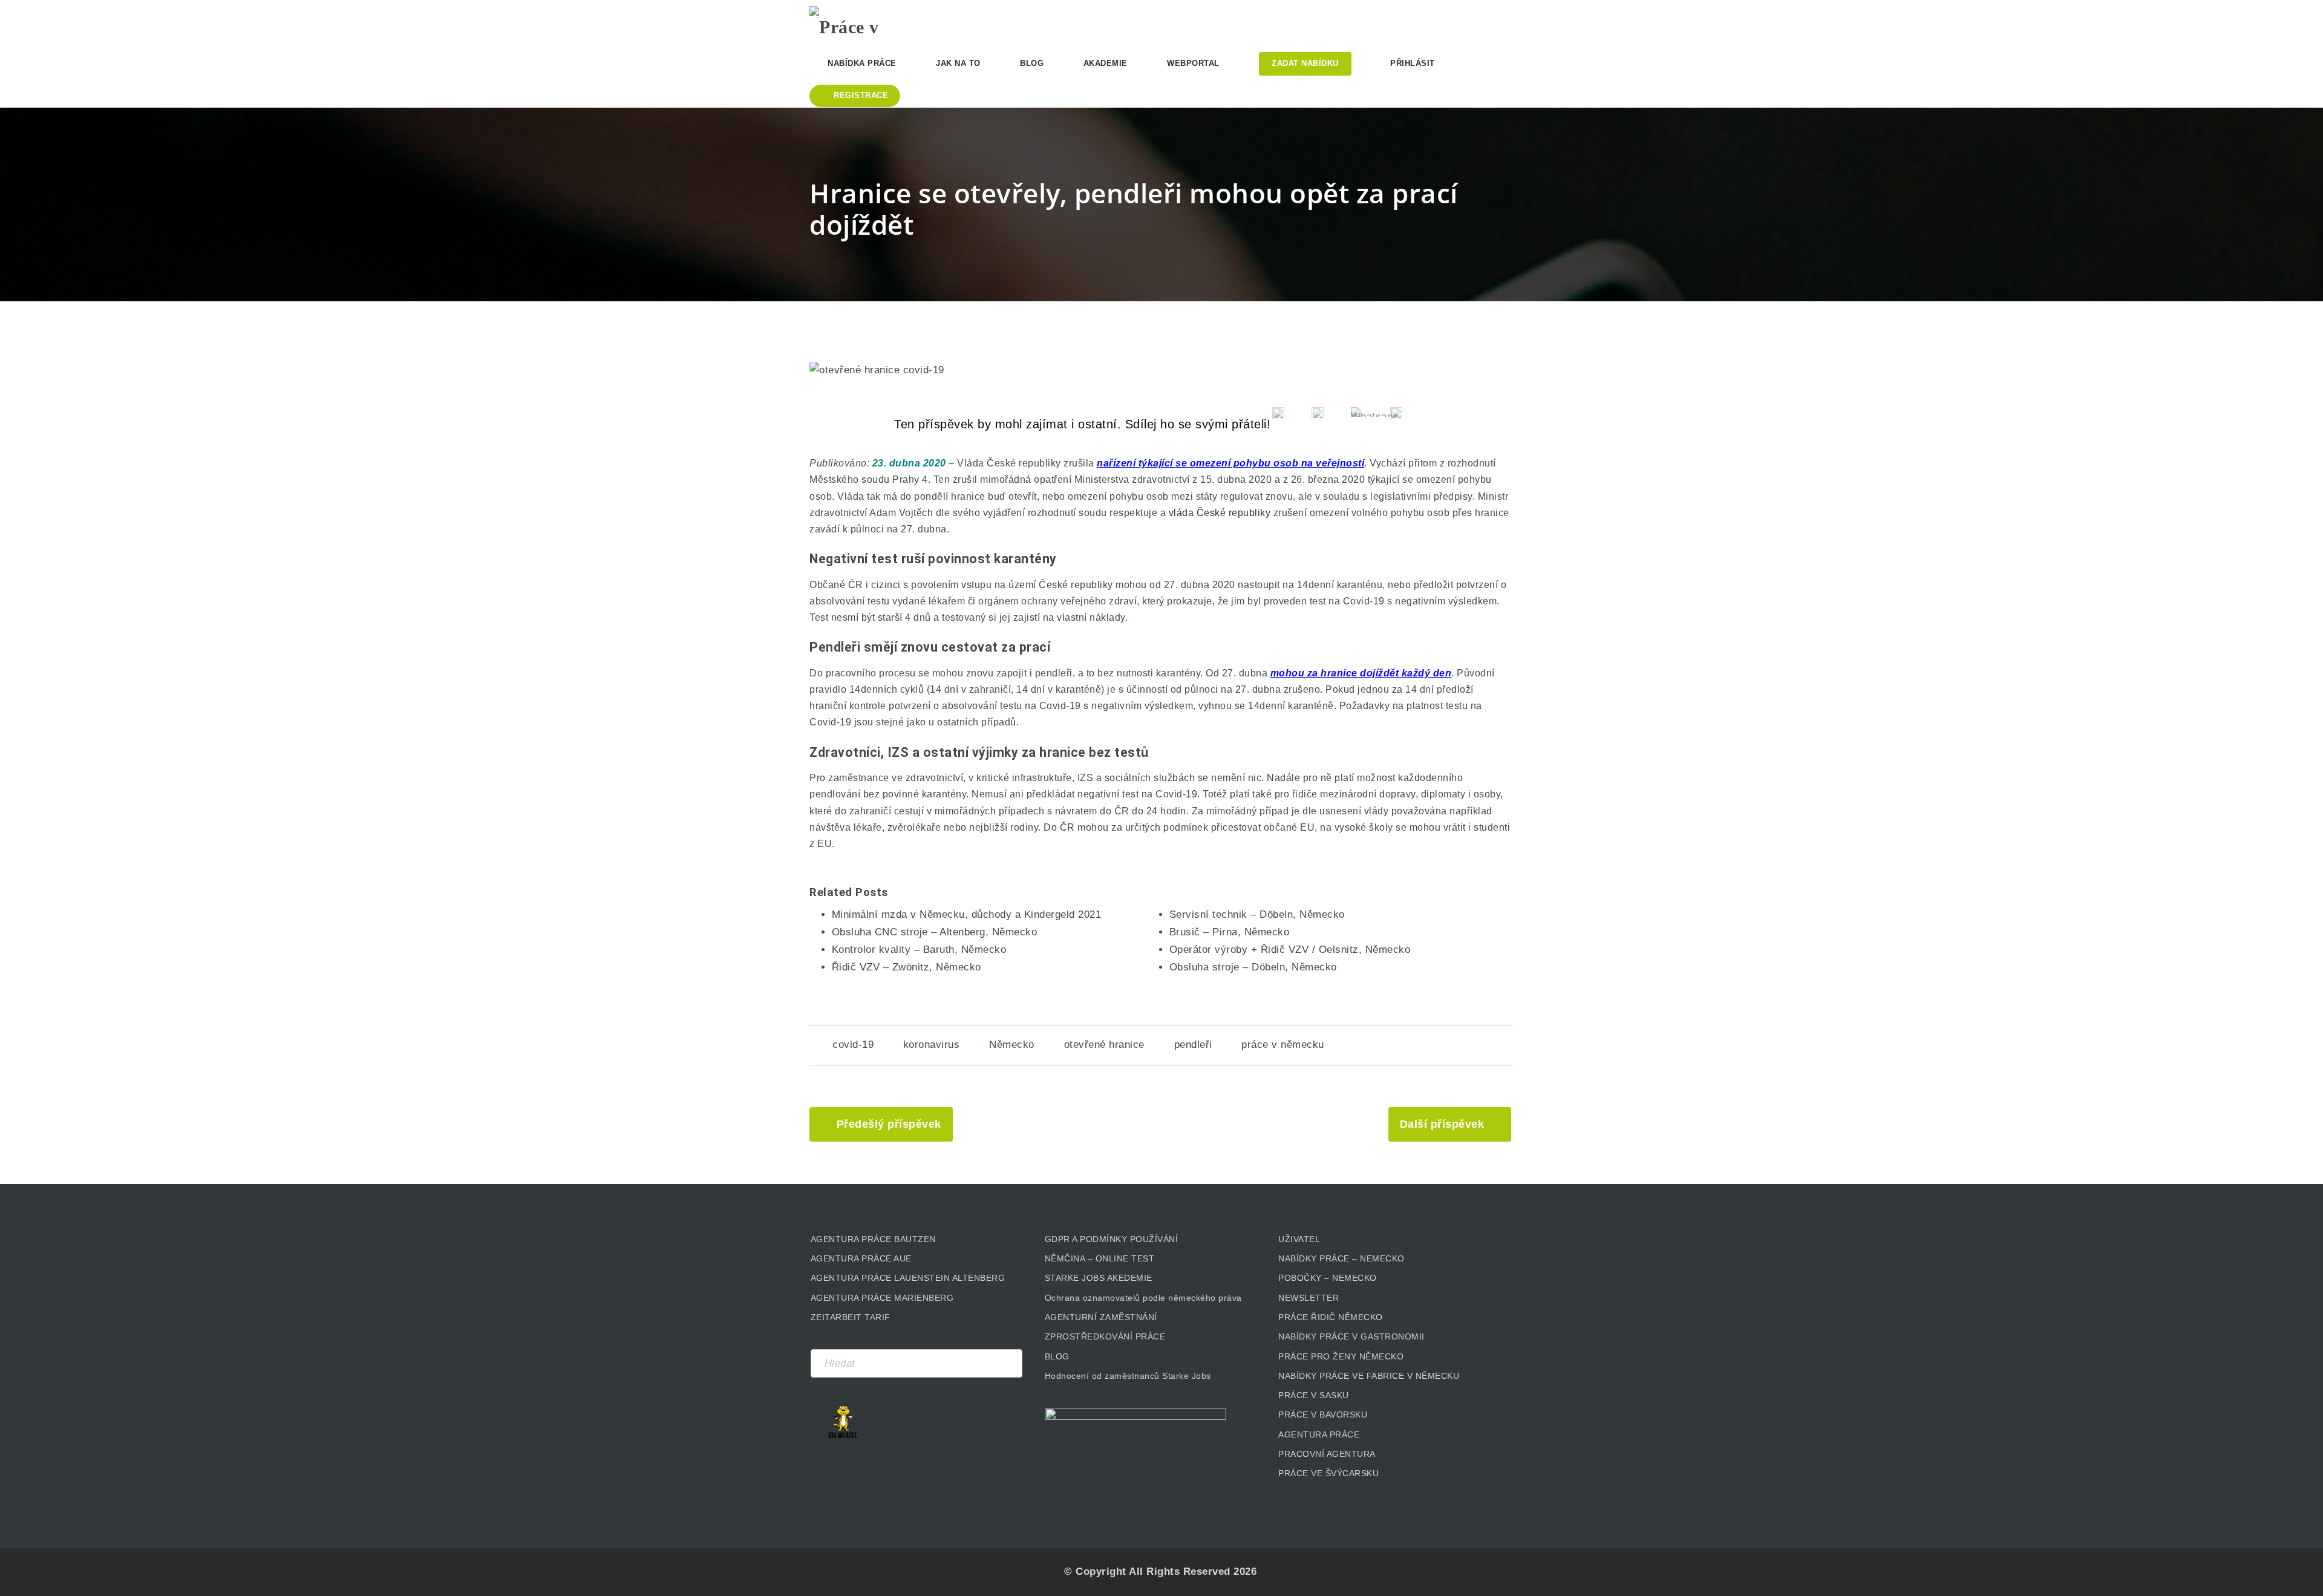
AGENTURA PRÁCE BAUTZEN (873, 1239)
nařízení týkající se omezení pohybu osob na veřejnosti (1230, 463)
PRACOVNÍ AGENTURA (1327, 1454)
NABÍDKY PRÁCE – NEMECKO (1341, 1258)
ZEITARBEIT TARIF (851, 1317)
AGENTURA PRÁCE (1319, 1434)
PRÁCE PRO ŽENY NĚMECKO (1341, 1356)
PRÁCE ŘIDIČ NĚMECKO (1331, 1317)
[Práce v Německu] (870, 21)
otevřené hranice (1104, 1045)
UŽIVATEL (1299, 1239)
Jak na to (958, 63)
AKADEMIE (1106, 63)
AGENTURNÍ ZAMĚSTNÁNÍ (1101, 1317)
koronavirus (932, 1045)
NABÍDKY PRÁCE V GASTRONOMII (1351, 1336)
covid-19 (853, 1045)
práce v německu (1283, 1045)
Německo (1012, 1045)
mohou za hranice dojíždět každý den (1361, 673)
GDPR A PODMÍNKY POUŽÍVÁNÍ (1112, 1239)
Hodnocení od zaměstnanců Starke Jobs (1128, 1376)
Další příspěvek (1442, 1124)
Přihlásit (1411, 63)
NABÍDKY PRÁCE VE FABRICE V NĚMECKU (1369, 1376)
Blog (1032, 63)
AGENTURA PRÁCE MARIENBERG (882, 1298)
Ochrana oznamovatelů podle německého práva (1143, 1298)
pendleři (1193, 1045)
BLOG (1057, 1356)
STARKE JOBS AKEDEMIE (1099, 1278)
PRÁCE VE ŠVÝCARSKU (1328, 1473)
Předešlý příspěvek (889, 1124)
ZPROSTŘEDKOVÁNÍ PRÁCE (1105, 1336)
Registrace (860, 95)
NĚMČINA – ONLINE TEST (1100, 1258)
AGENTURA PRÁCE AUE (861, 1258)
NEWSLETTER (1309, 1298)
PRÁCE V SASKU (1314, 1395)
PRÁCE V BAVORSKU (1323, 1414)
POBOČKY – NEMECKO (1328, 1278)
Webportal (1193, 63)
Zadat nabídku (1305, 63)
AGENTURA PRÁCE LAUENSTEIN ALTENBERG (908, 1278)
